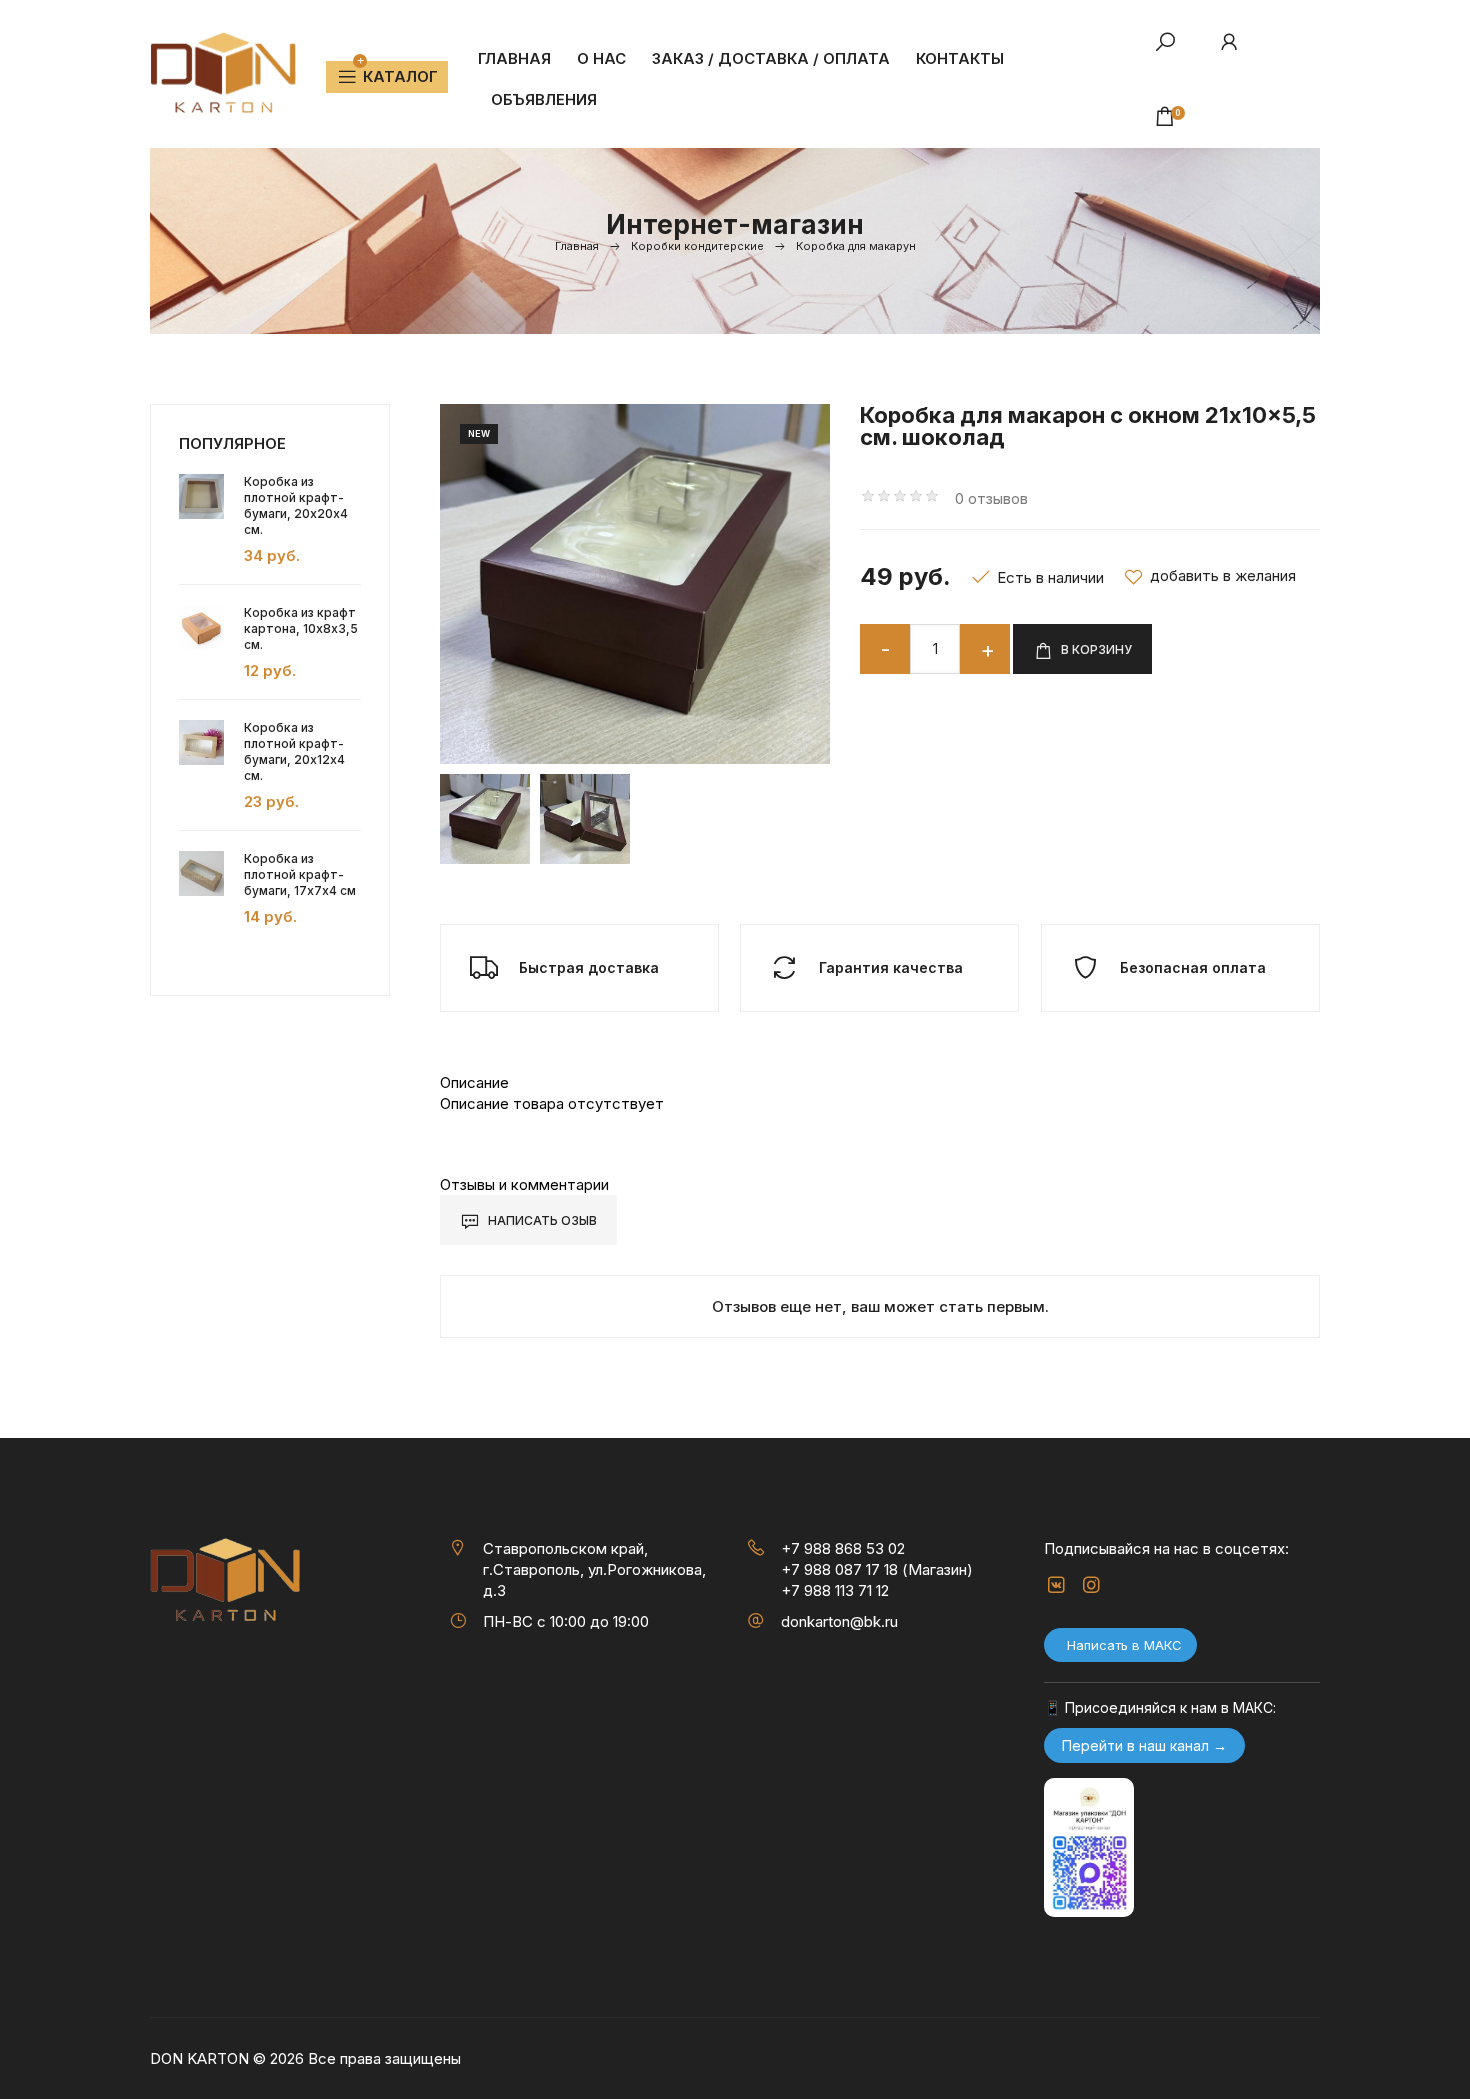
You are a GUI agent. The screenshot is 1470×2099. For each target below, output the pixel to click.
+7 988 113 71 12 (835, 1590)
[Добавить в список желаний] (1210, 577)
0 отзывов (991, 498)
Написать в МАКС (1124, 1645)
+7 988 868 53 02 (843, 1548)
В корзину (1095, 649)
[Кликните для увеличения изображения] (635, 584)
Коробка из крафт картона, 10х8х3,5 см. (301, 628)
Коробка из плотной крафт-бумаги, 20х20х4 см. (296, 505)
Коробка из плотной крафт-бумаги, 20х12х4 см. (294, 751)
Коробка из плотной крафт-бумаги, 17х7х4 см (300, 874)
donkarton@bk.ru (839, 1621)
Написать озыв (541, 1220)
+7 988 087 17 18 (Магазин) (877, 1569)
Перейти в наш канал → (1144, 1745)
